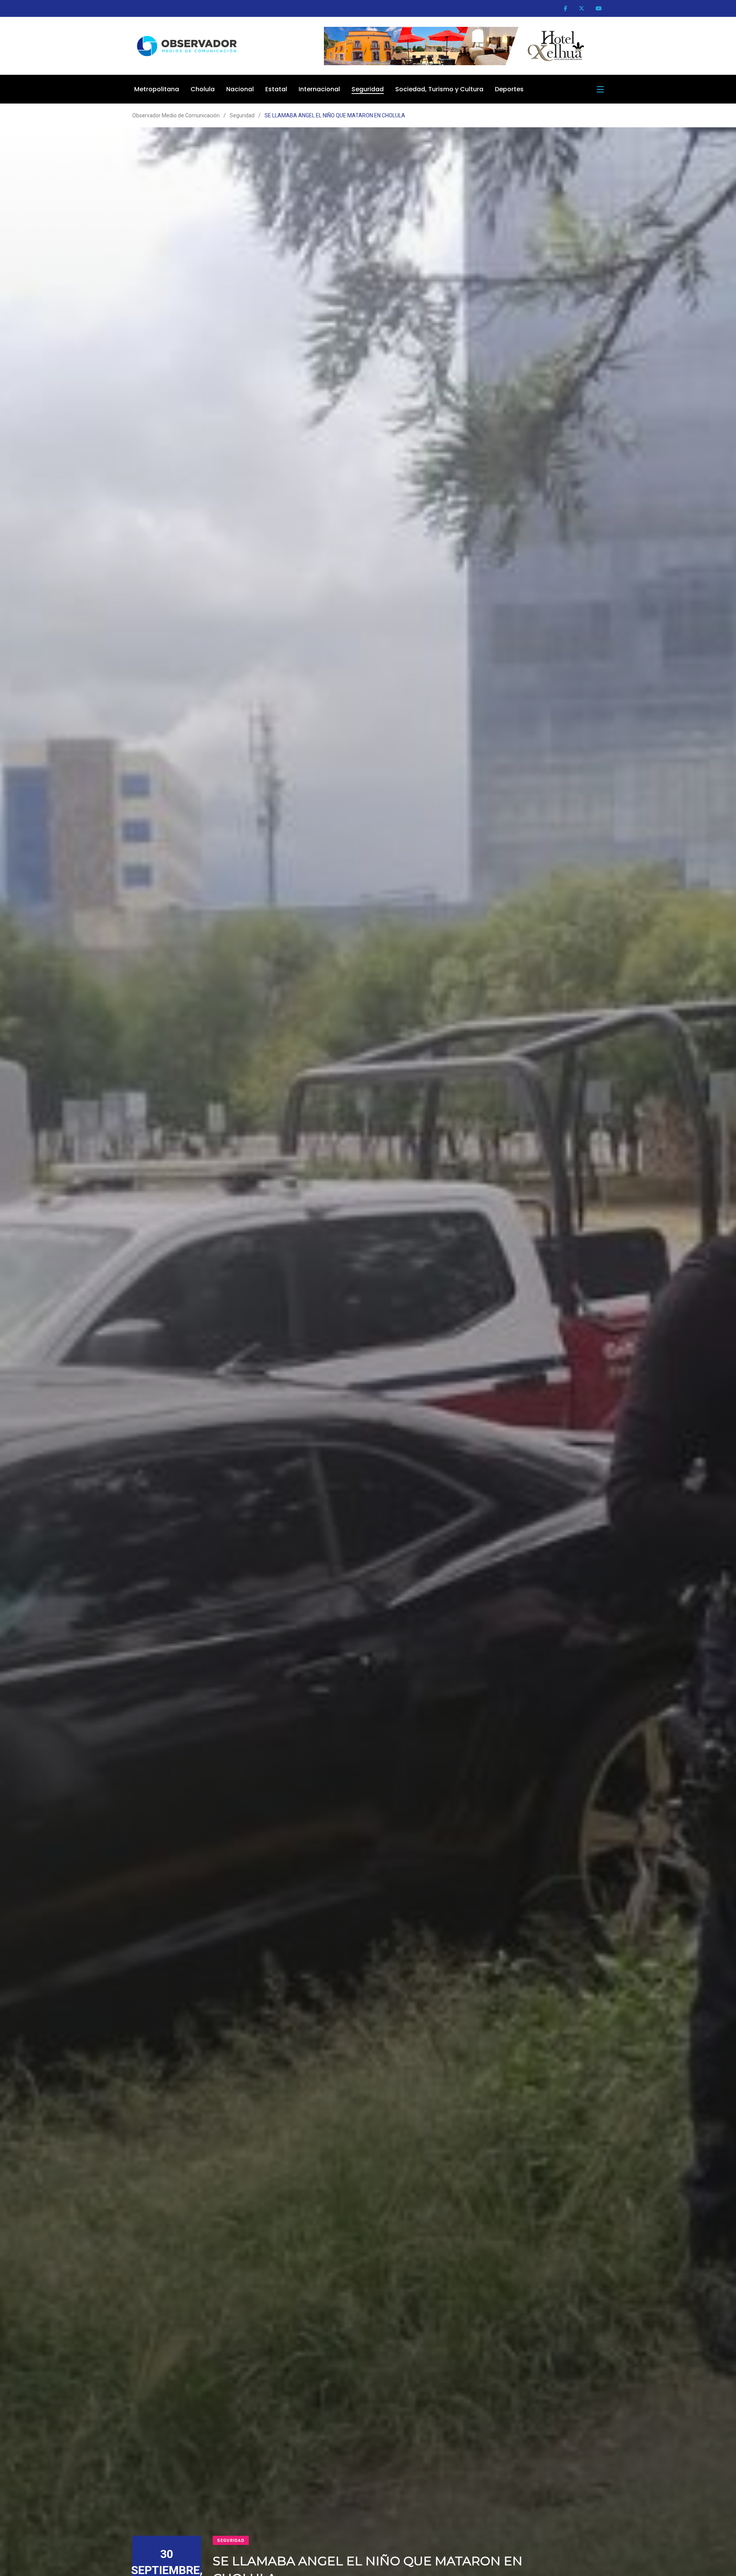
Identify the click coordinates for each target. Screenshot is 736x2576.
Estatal (276, 89)
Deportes (509, 89)
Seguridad (368, 89)
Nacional (240, 89)
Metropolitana (157, 89)
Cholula (203, 89)
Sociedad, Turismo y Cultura (439, 89)
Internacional (319, 89)
